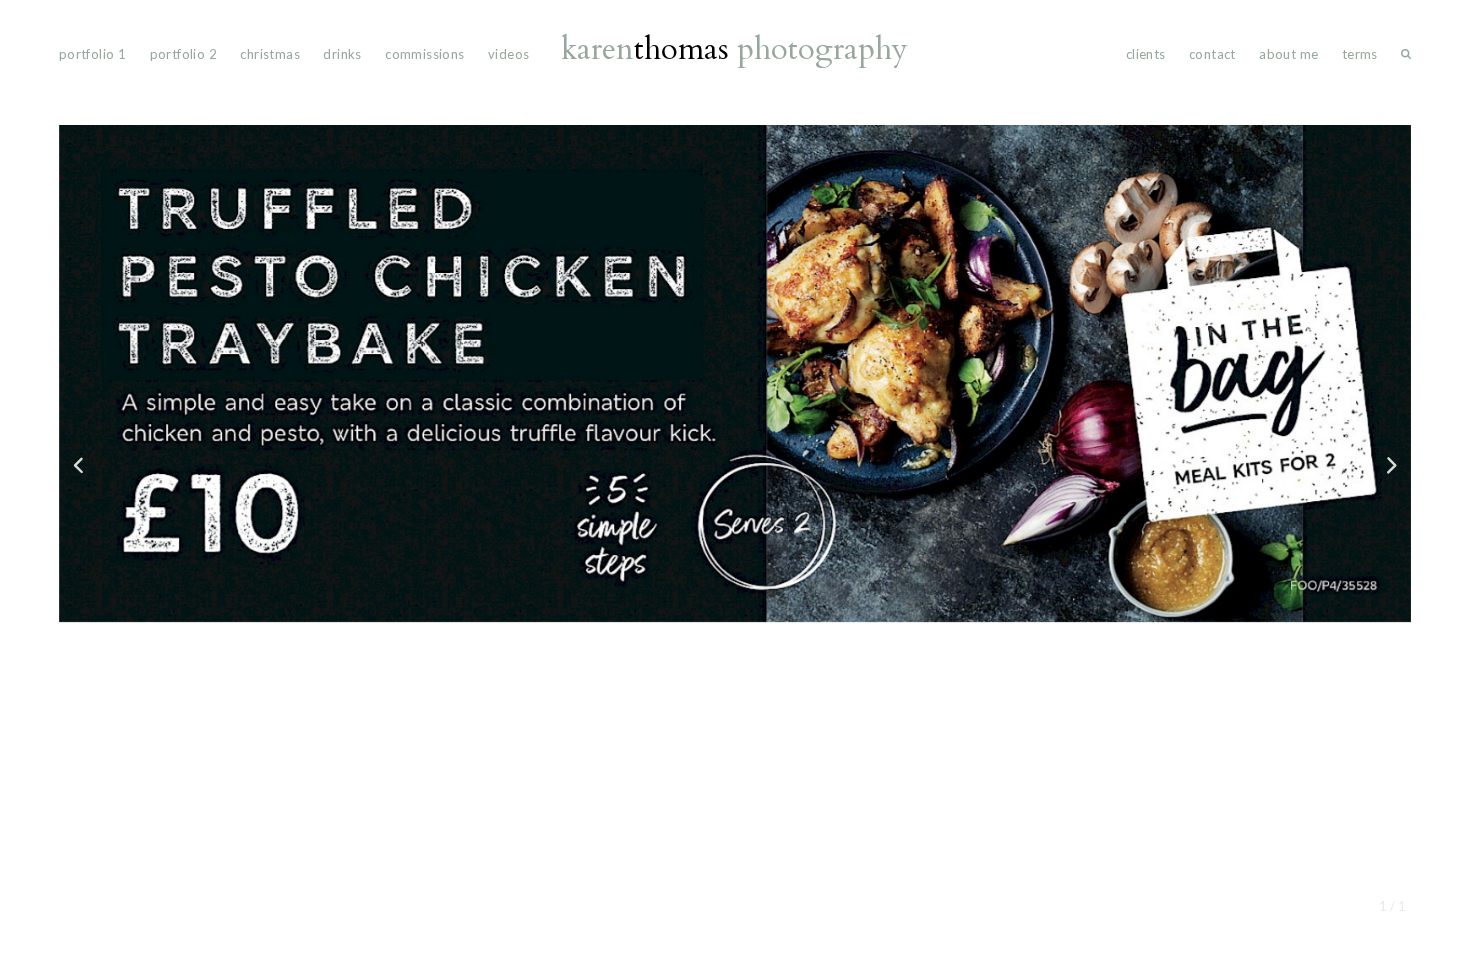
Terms (1360, 54)
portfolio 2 (183, 54)
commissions (424, 54)
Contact (1212, 54)
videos (508, 54)
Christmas (270, 54)
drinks (342, 54)
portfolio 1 (92, 54)
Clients (1146, 54)
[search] (1406, 58)
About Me (1288, 54)
